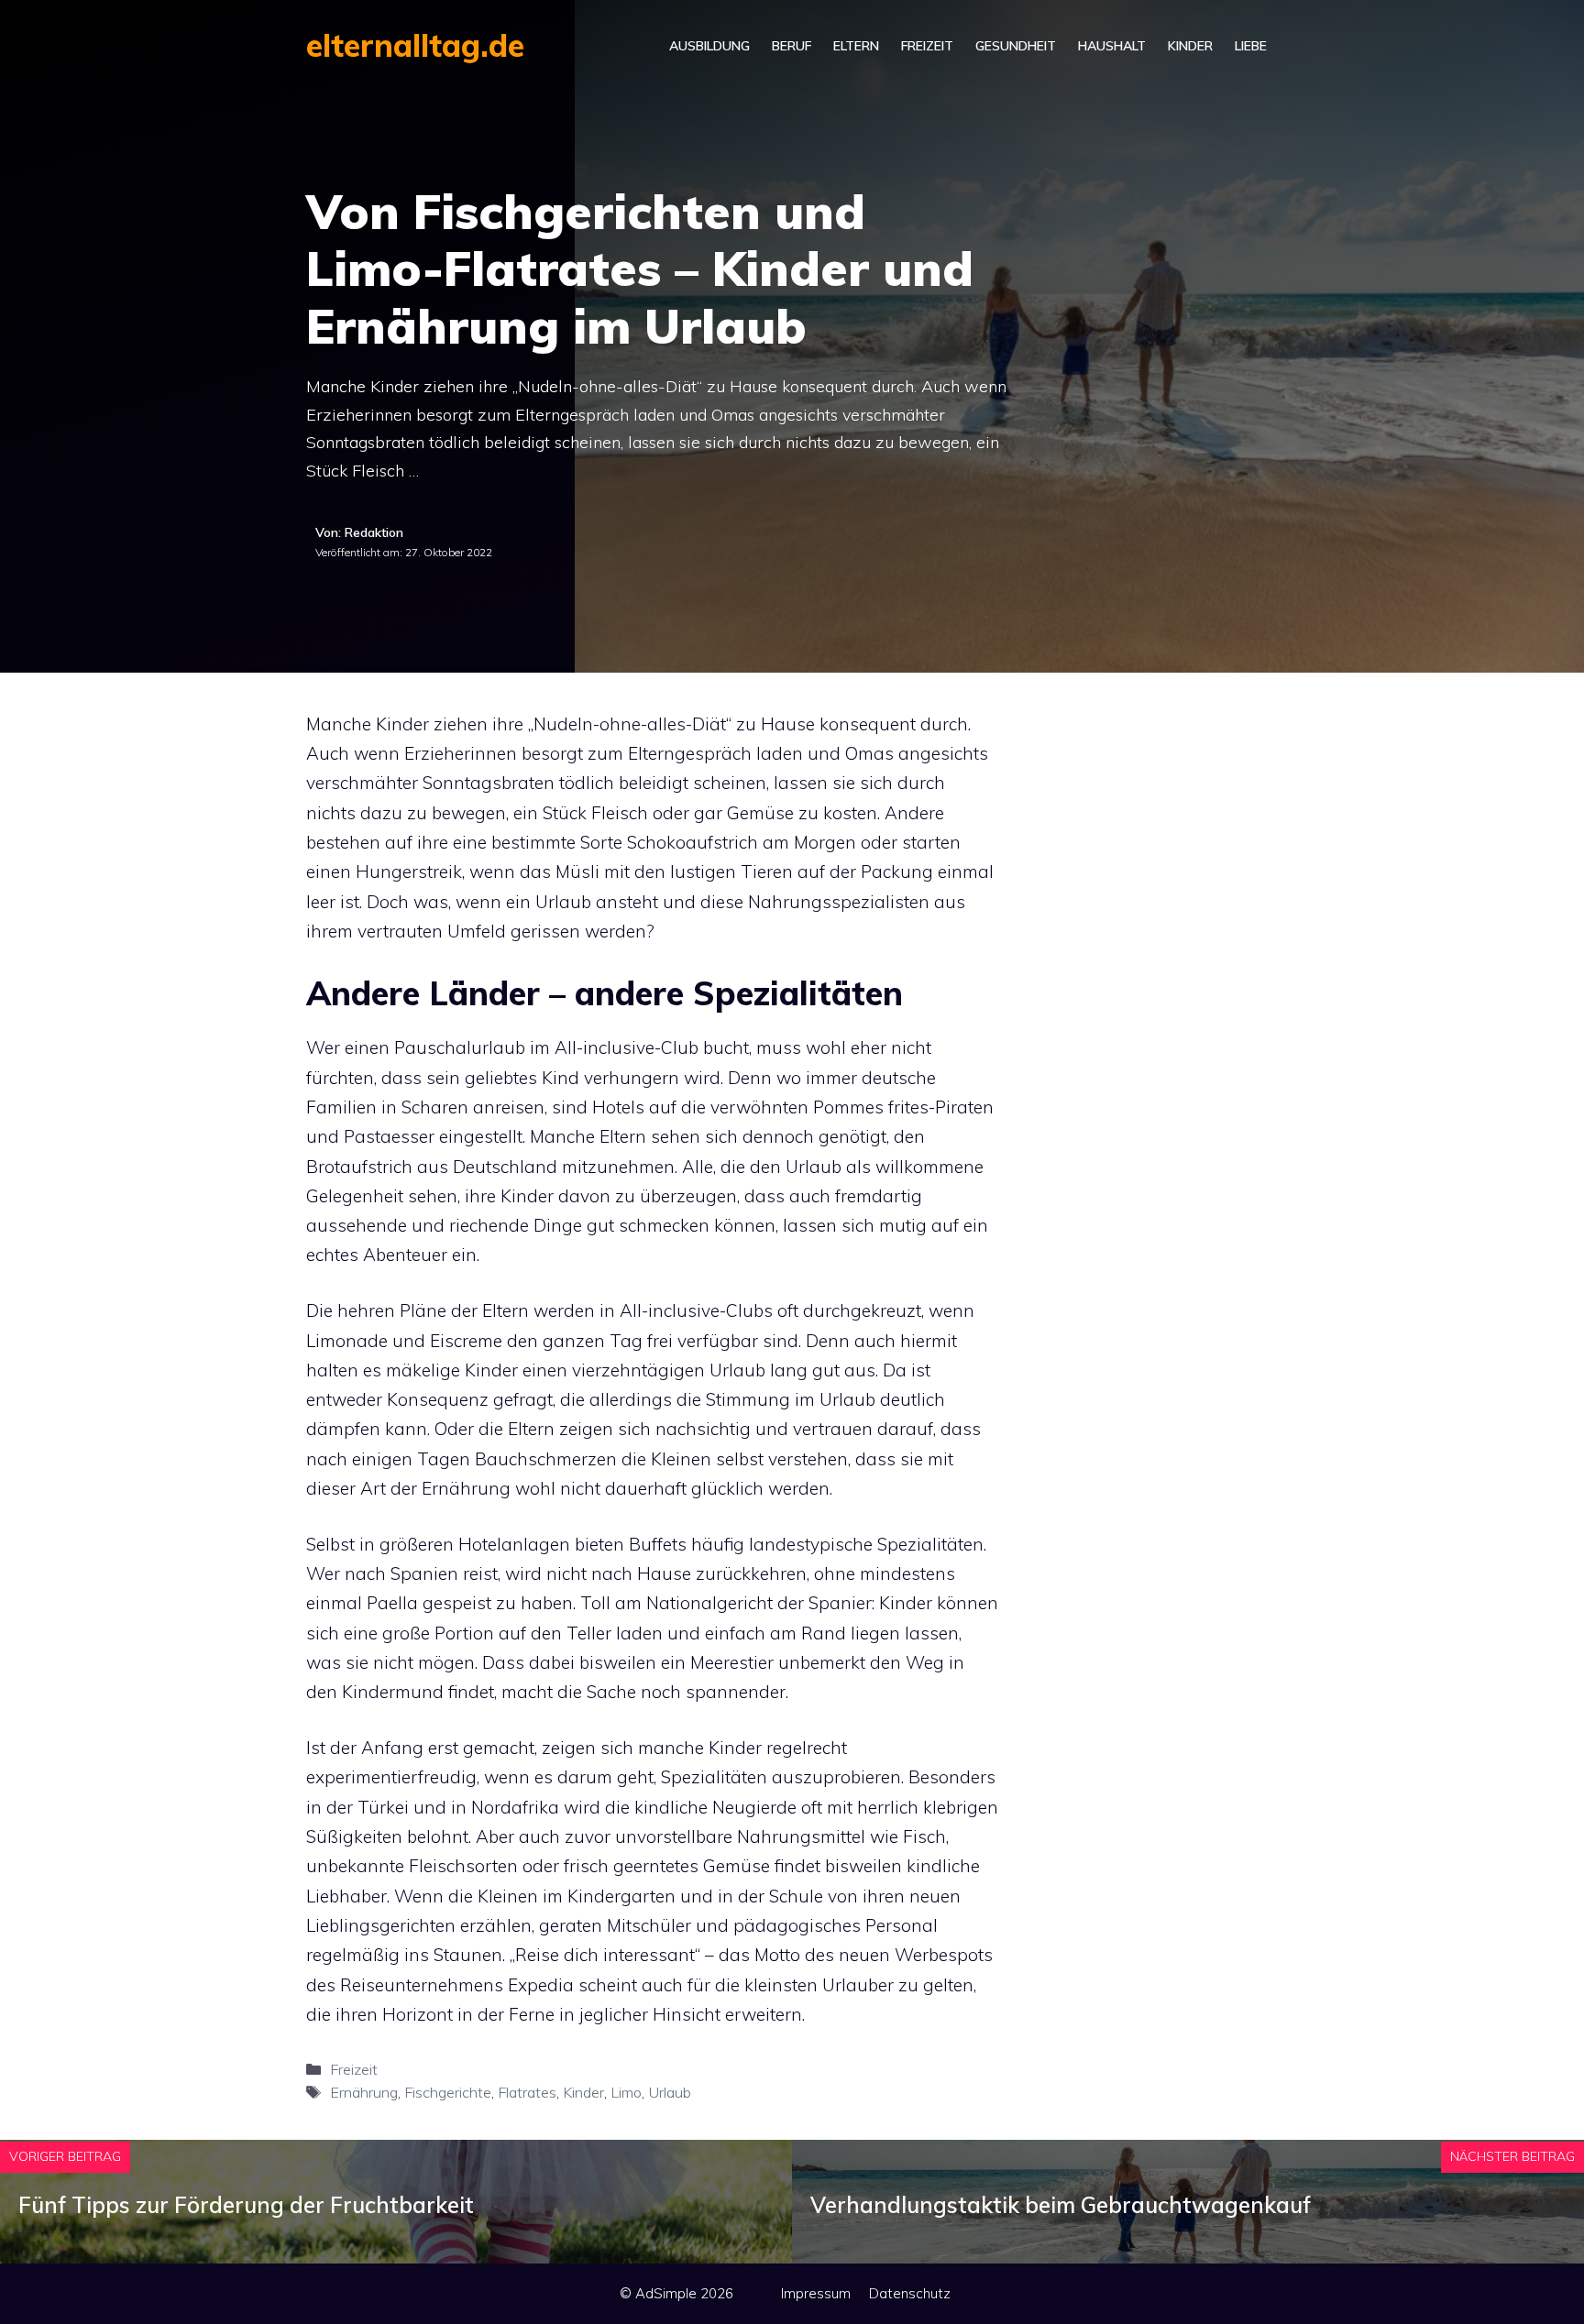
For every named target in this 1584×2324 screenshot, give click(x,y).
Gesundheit (1016, 46)
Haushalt (1112, 46)
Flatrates (527, 2092)
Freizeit (927, 46)
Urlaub (670, 2092)
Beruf (792, 46)
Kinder (1190, 46)
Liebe (1251, 46)
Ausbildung (709, 46)
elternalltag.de (415, 45)
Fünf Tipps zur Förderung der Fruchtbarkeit (246, 2205)
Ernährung (364, 2092)
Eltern (856, 46)
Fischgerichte (448, 2092)
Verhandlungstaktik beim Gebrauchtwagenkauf (1061, 2205)
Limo (626, 2092)
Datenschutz (910, 2293)
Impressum (816, 2293)
